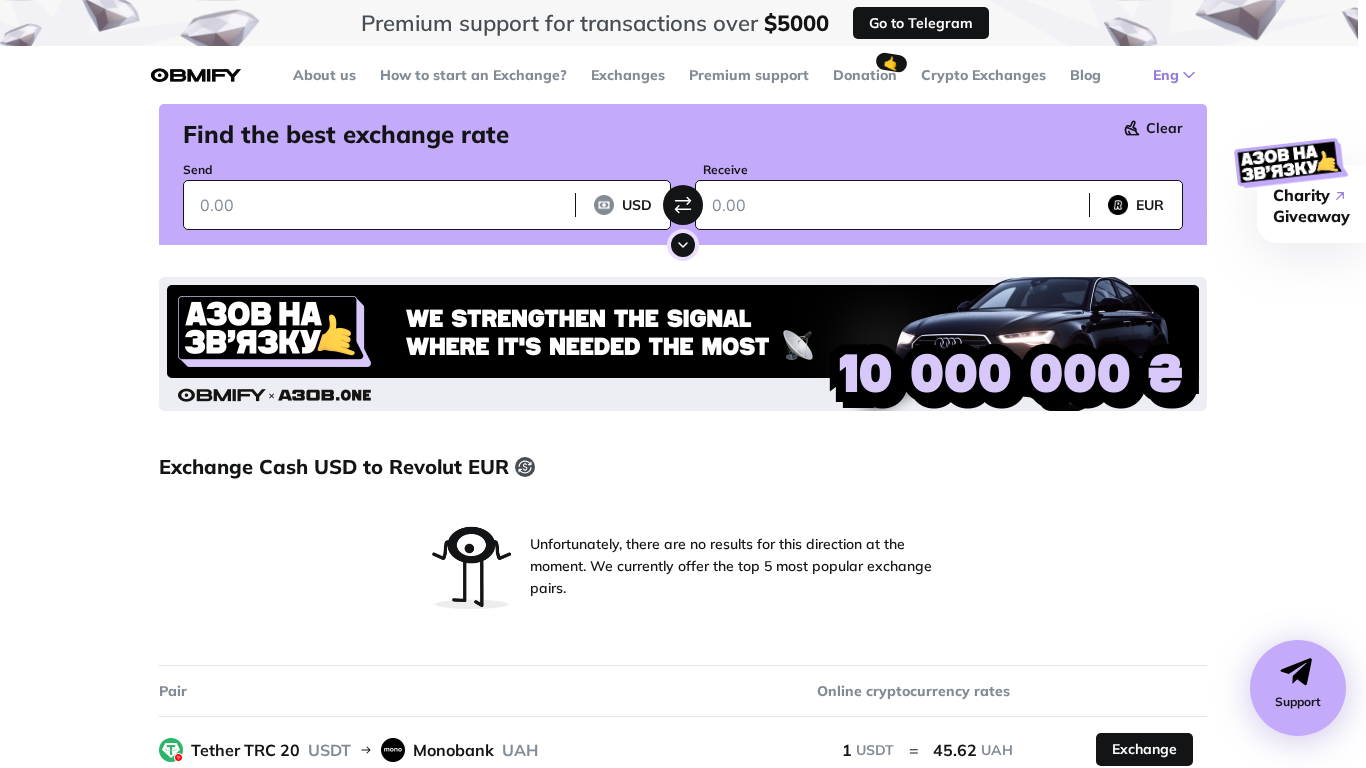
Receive (725, 169)
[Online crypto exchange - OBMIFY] (196, 75)
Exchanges (628, 75)
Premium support (749, 75)
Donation (865, 75)
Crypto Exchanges (983, 75)
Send (197, 169)
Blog (1085, 75)
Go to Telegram (921, 23)
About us (324, 75)
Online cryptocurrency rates (913, 691)
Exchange (1144, 749)
